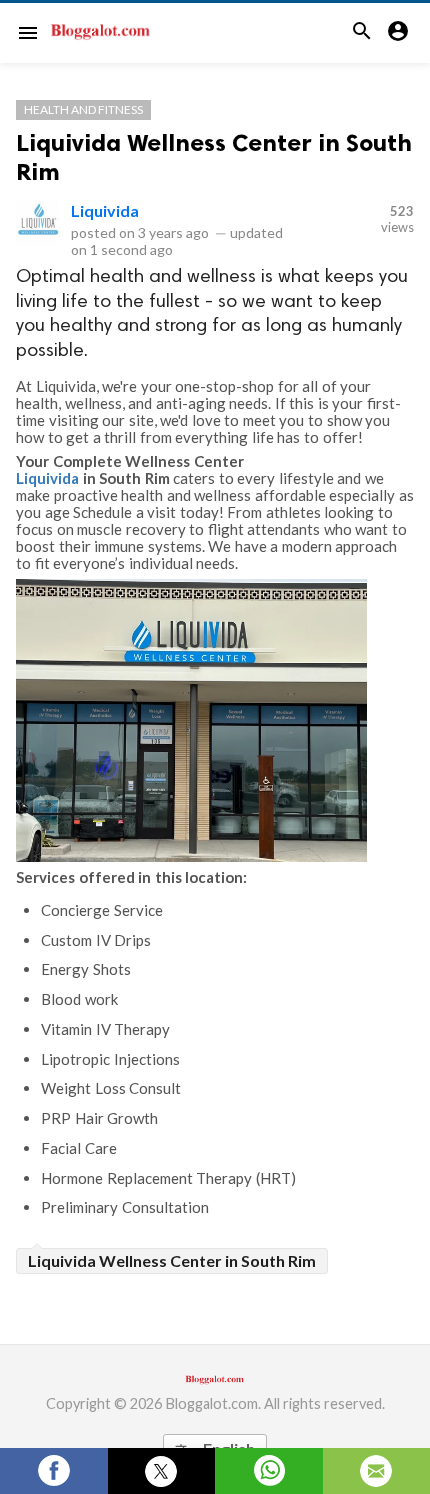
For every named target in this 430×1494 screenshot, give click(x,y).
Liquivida (105, 210)
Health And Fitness (83, 109)
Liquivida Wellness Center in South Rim (172, 1260)
